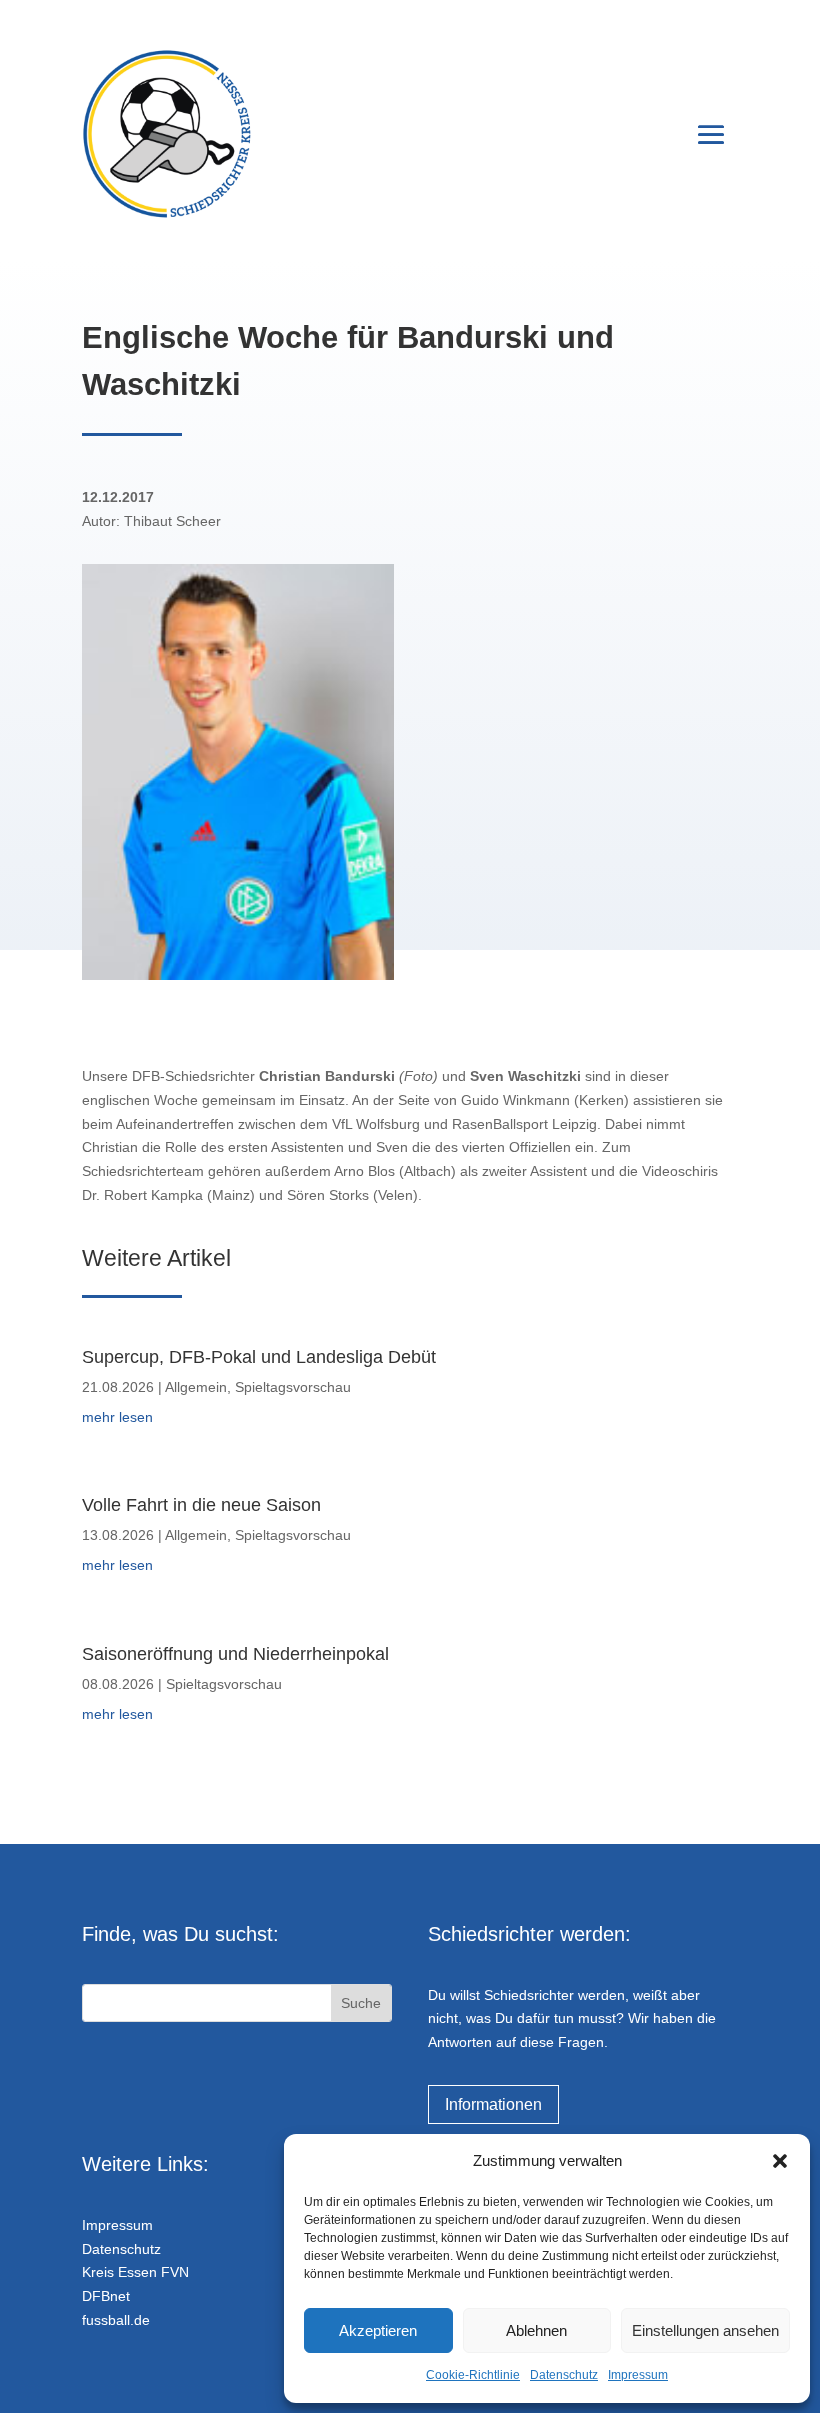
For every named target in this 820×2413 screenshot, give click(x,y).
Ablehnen (536, 2330)
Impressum (638, 2375)
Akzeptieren (378, 2330)
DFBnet (106, 2296)
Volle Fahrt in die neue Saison (201, 1505)
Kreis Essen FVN (135, 2272)
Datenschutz (564, 2375)
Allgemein (196, 1387)
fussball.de (116, 2320)
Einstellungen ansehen (705, 2330)
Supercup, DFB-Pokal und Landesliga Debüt (259, 1357)
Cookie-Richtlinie (473, 2375)
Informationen (493, 2104)
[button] (780, 2161)
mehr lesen (117, 1417)
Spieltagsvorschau (293, 1387)
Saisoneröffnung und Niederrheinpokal (235, 1654)
